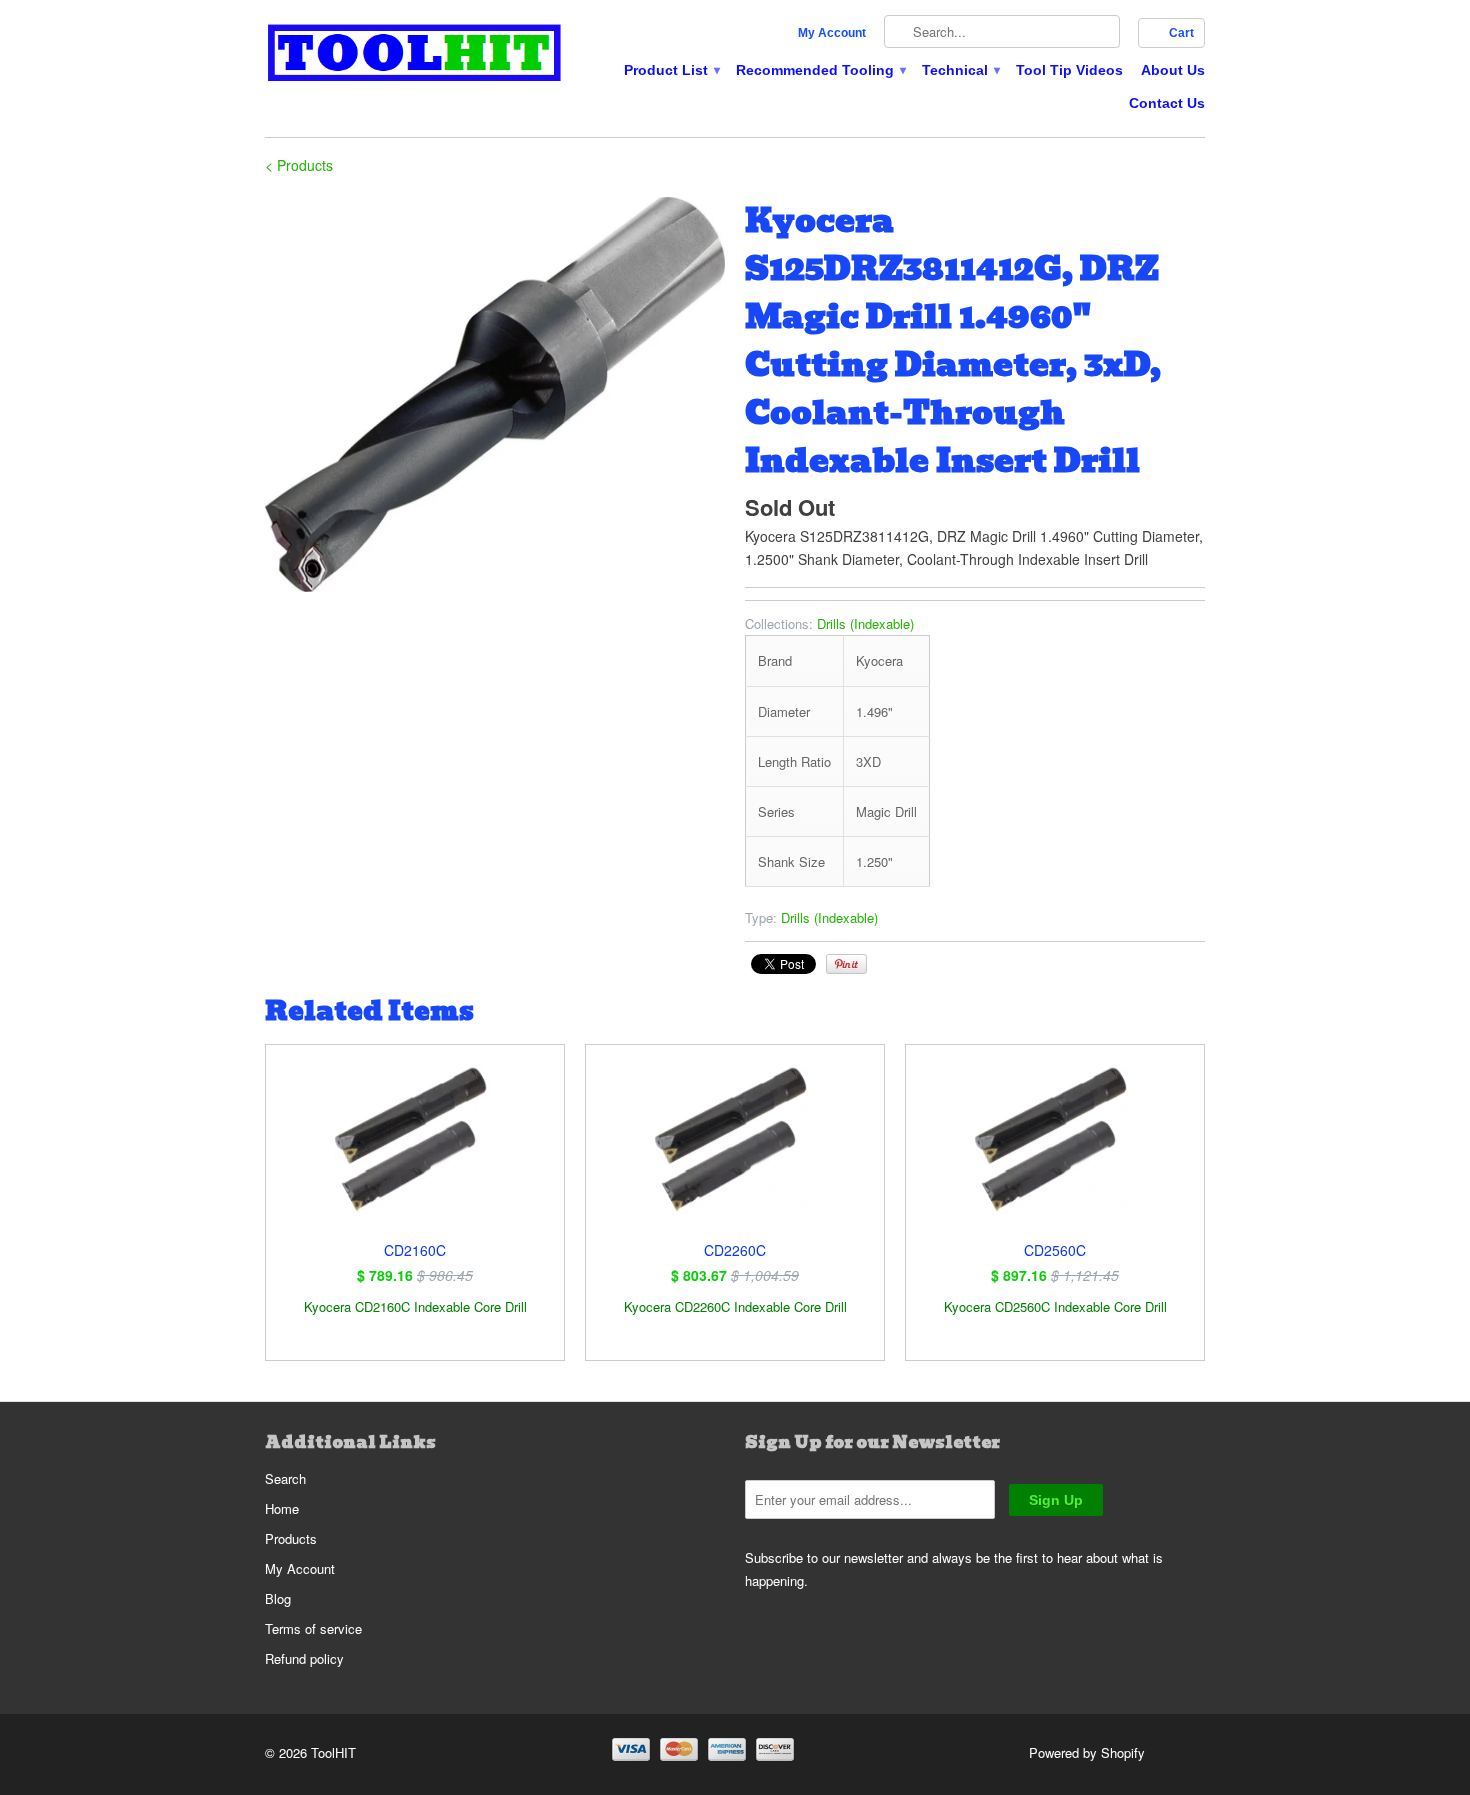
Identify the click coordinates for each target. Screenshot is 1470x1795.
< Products (299, 165)
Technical (960, 70)
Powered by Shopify (1087, 1752)
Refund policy (304, 1658)
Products (291, 1538)
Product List (671, 70)
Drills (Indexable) (865, 623)
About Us (1173, 70)
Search (285, 1478)
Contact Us (1167, 103)
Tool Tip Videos (1069, 70)
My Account (832, 33)
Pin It (846, 964)
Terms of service (313, 1628)
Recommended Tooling (820, 70)
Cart (1181, 33)
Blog (278, 1598)
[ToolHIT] (415, 55)
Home (282, 1508)
